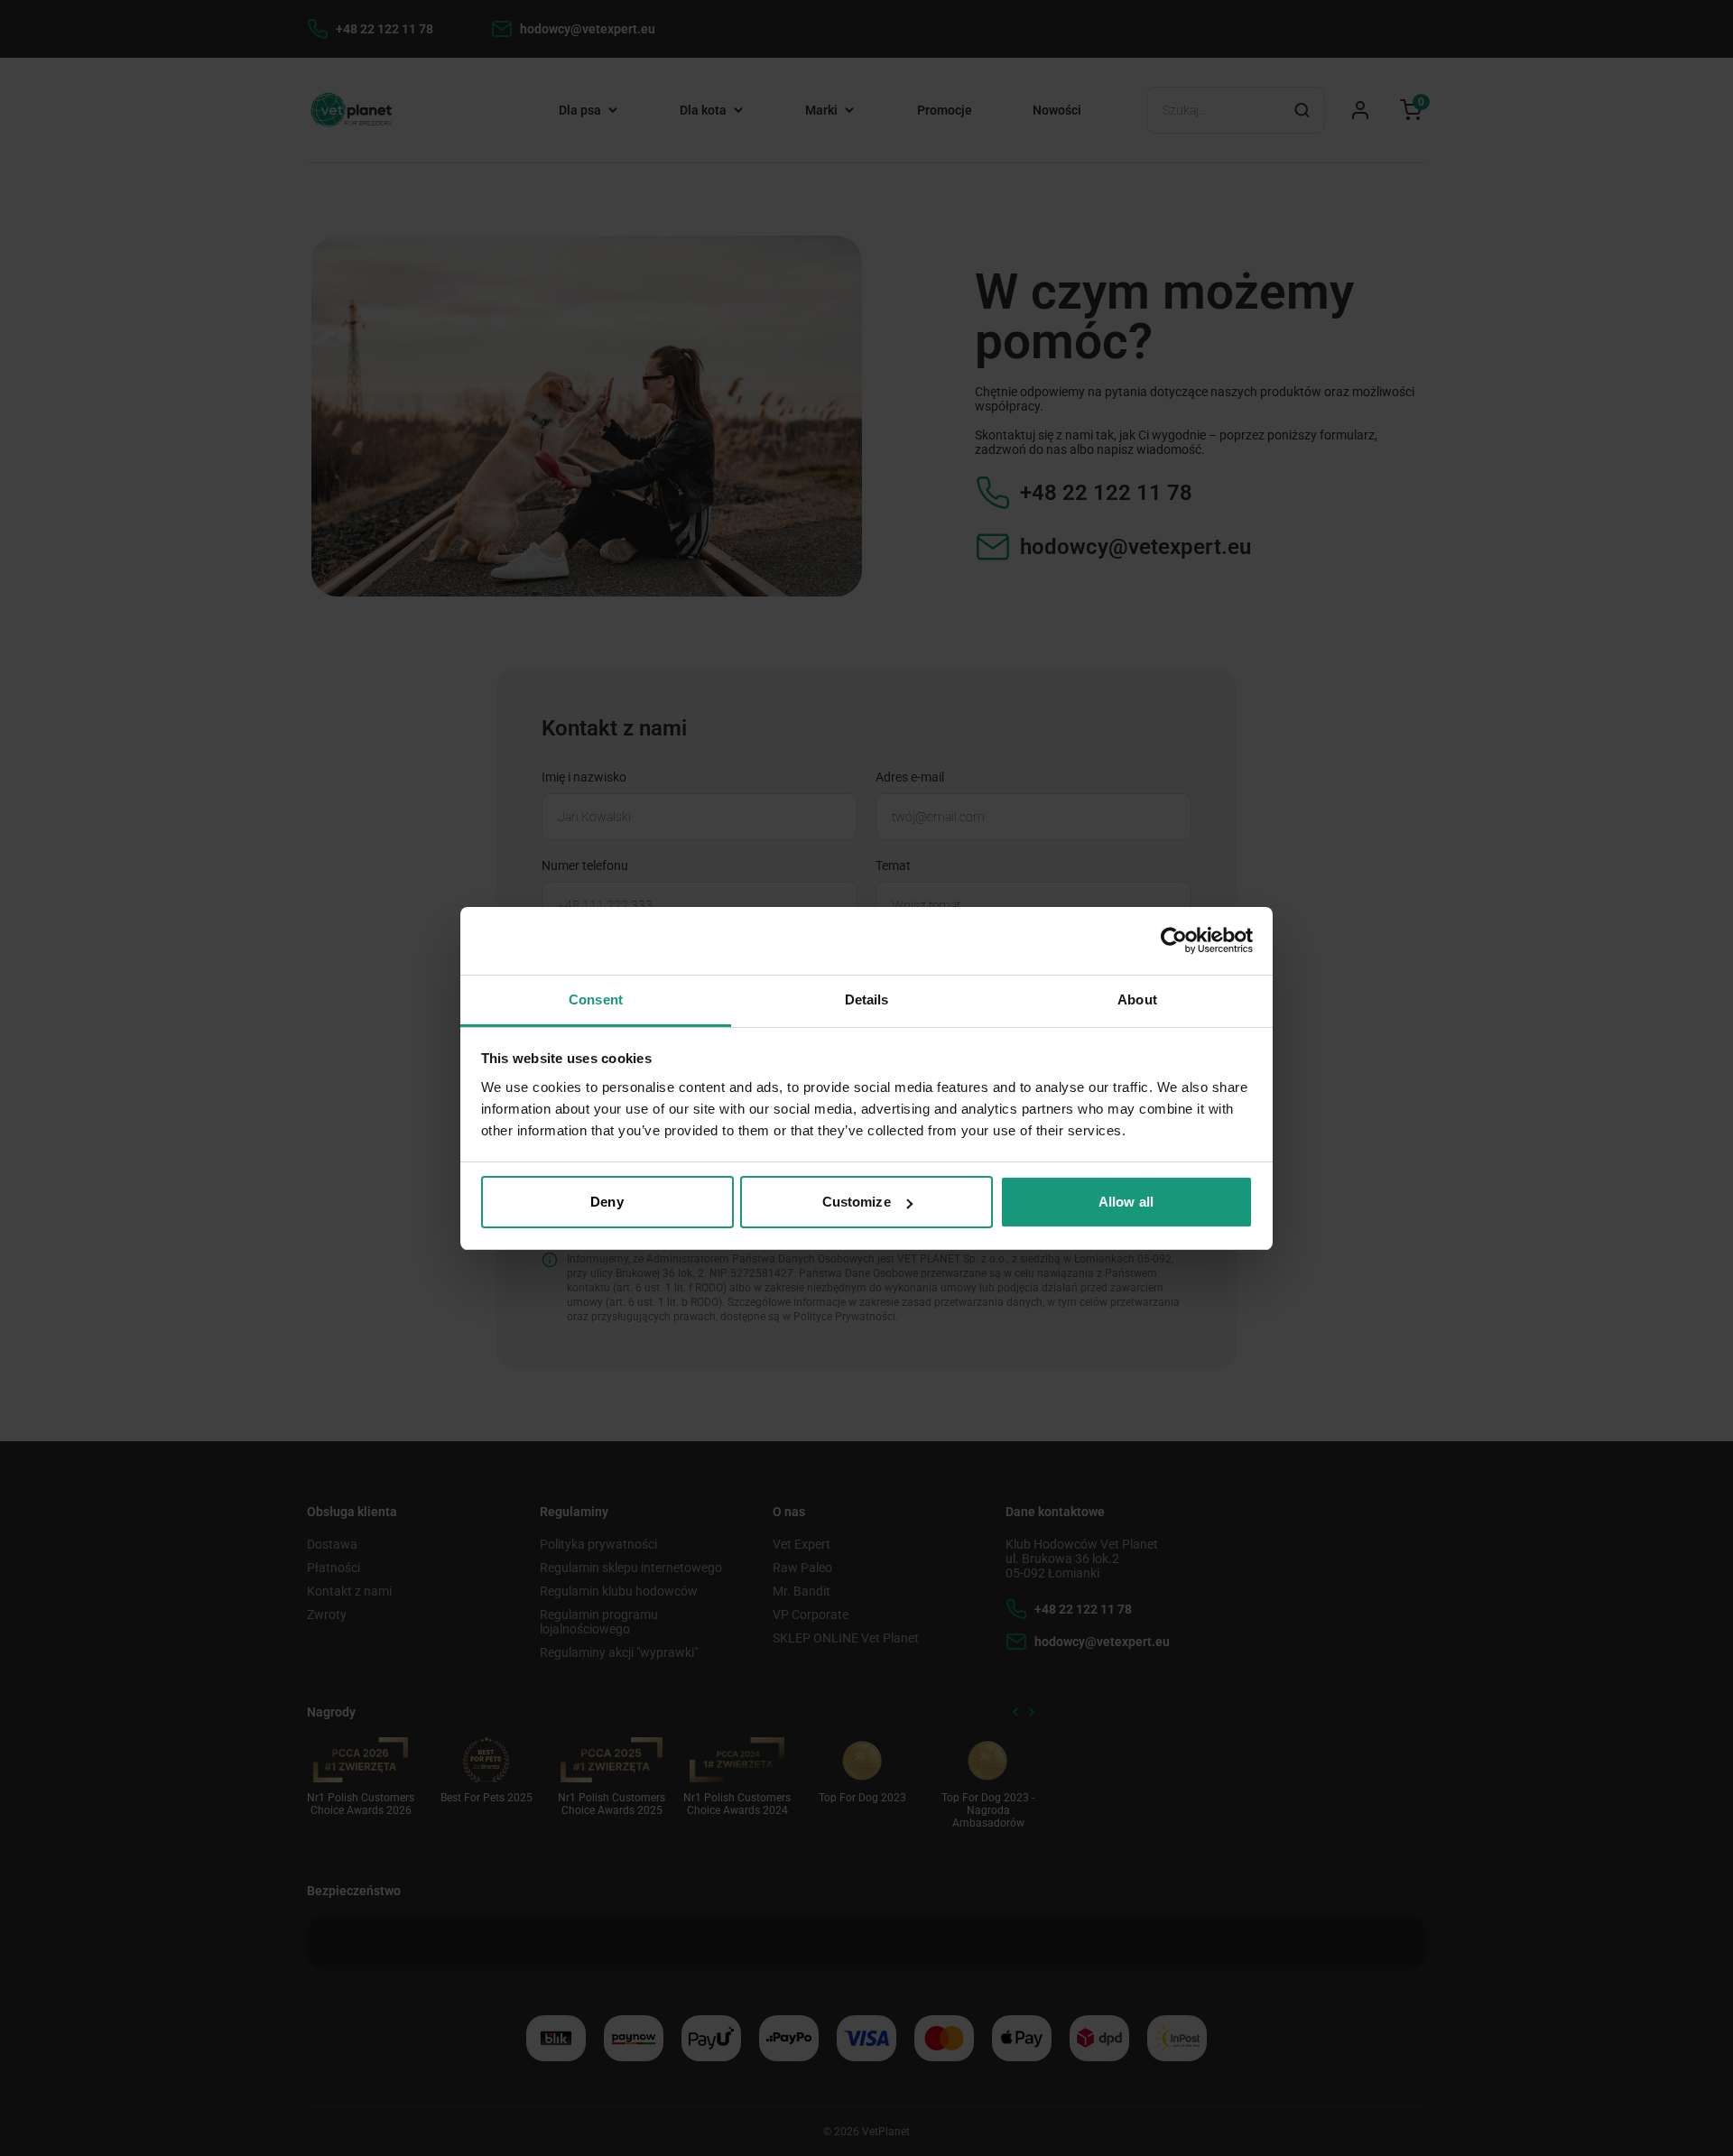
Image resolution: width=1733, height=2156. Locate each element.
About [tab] (1137, 999)
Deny (607, 1202)
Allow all (1126, 1202)
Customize (857, 1202)
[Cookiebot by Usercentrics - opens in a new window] (1174, 940)
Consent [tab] (596, 999)
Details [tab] (867, 999)
